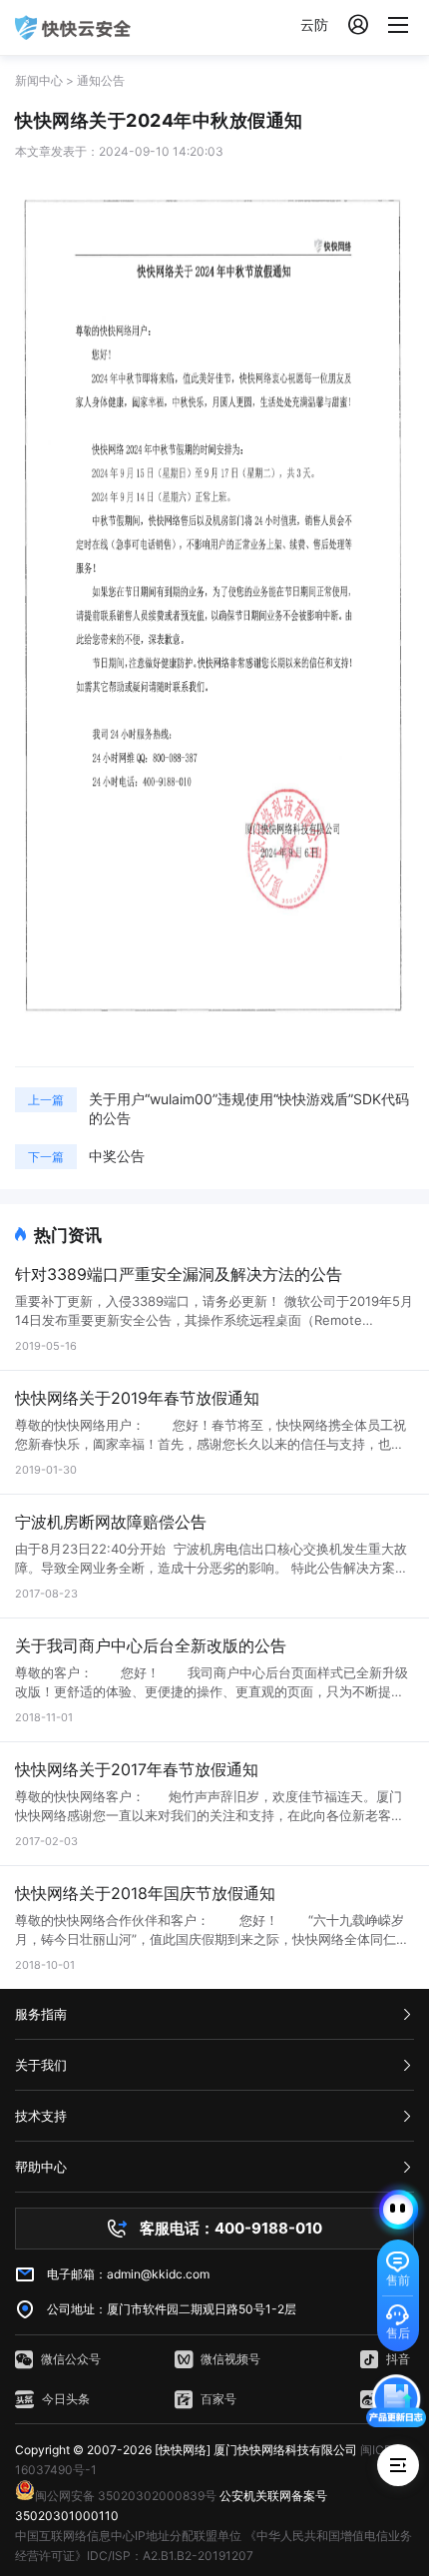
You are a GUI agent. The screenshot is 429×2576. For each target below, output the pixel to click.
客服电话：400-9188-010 (231, 2228)
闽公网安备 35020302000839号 (126, 2496)
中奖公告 (117, 1156)
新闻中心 (39, 80)
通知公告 (101, 80)
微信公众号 (71, 2359)
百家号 (218, 2399)
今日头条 (66, 2399)
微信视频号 (230, 2359)
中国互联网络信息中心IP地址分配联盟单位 (128, 2536)
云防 (314, 24)
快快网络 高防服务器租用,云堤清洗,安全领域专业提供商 (73, 27)
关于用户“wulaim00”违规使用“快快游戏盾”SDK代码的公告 (249, 1108)
